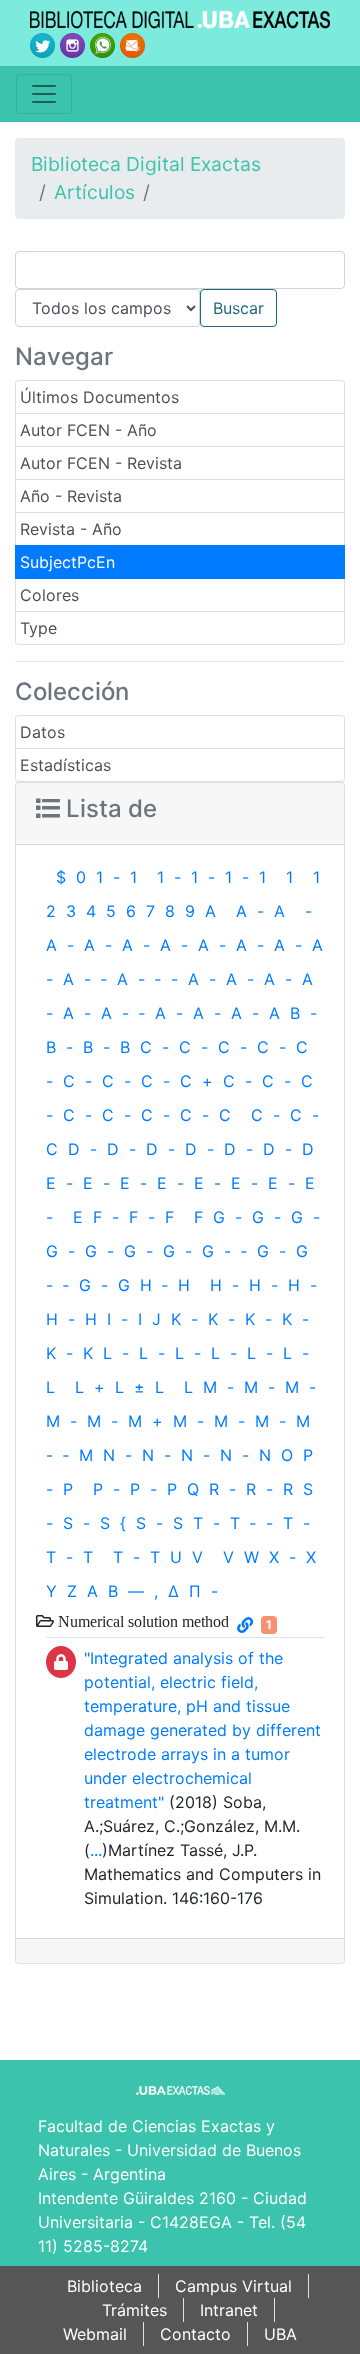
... (96, 1850)
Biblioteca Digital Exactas (146, 164)
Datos (42, 732)
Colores (49, 595)
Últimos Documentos (99, 397)
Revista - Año (71, 529)
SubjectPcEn (67, 562)
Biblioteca (104, 2286)
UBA (280, 2334)
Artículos (94, 192)
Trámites (134, 2310)
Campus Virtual (233, 2286)
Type (38, 628)
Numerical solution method (141, 1621)
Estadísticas (65, 765)
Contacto (195, 2334)
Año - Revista (71, 496)
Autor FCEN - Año (88, 430)
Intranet (229, 2310)
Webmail (95, 2334)
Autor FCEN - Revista (101, 463)
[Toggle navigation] (44, 94)
